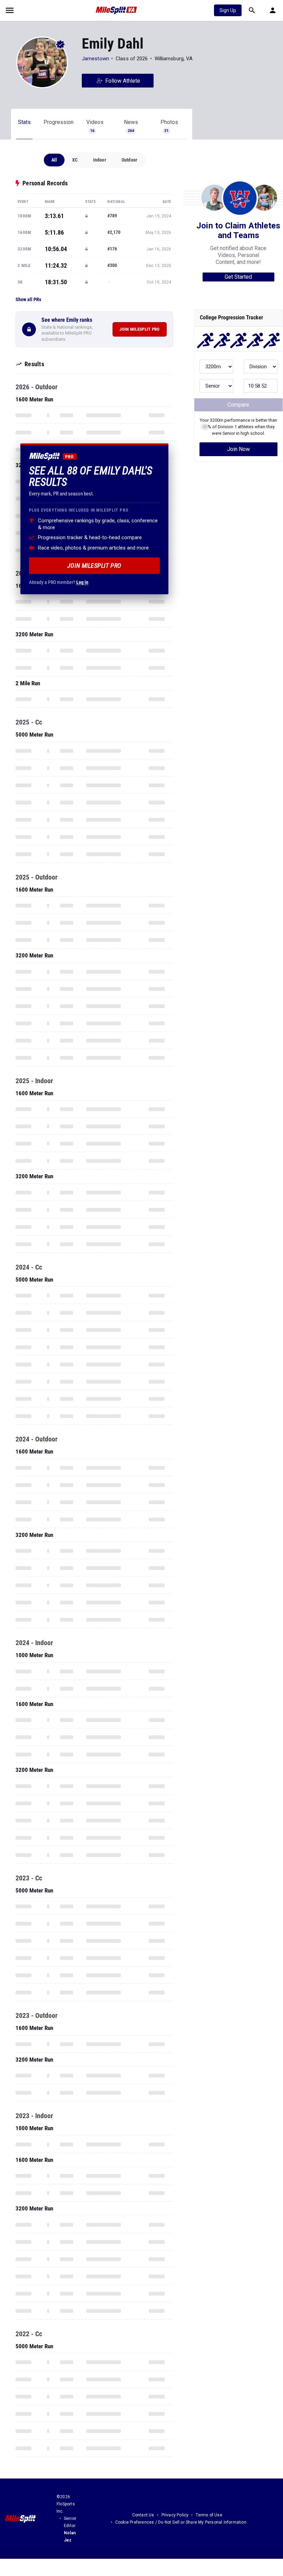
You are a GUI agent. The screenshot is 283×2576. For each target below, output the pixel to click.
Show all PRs (28, 299)
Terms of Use (209, 2515)
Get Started (238, 277)
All (54, 160)
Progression (58, 122)
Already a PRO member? (59, 582)
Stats (24, 122)
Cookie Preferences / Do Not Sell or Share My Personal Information (181, 2522)
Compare (238, 405)
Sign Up (228, 10)
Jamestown (95, 59)
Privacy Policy (175, 2515)
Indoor (100, 160)
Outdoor (129, 160)
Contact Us (143, 2515)
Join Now (238, 449)
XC (75, 160)
